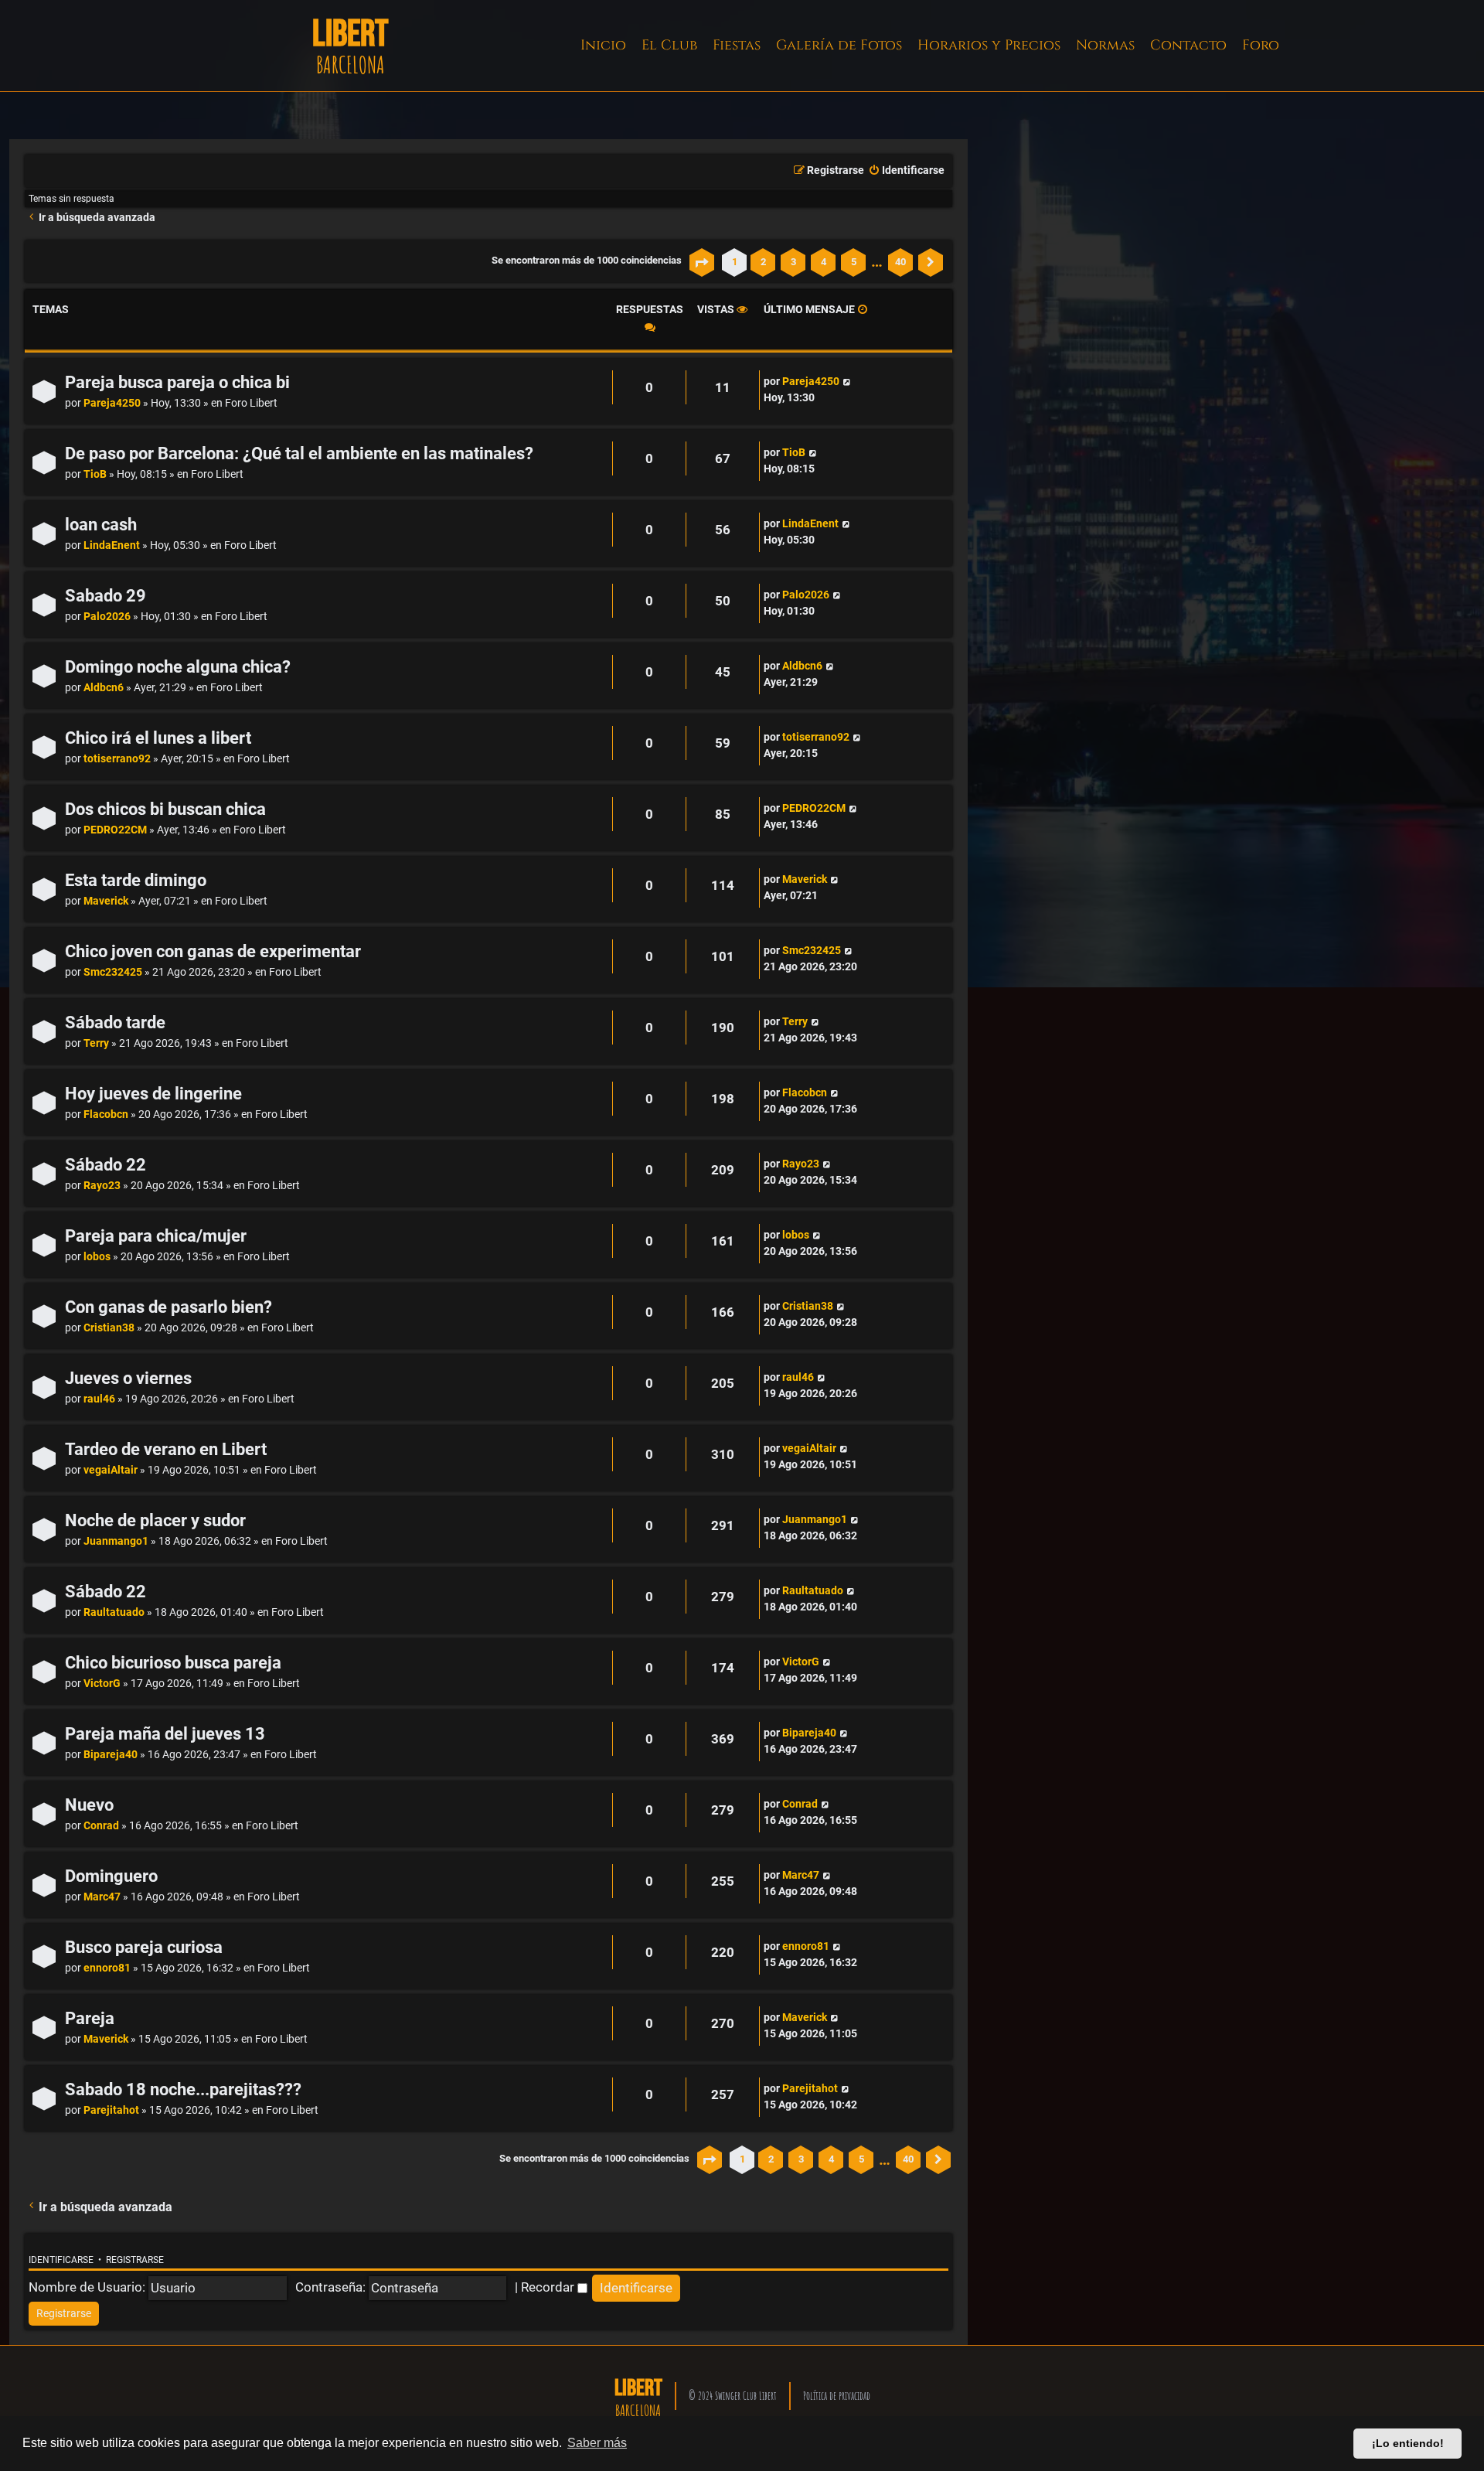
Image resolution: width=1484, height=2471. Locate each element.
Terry (96, 1043)
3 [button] (793, 262)
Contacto (1188, 45)
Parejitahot (111, 2110)
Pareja (90, 2018)
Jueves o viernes (128, 1378)
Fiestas (737, 45)
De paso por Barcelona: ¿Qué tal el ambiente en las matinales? (299, 453)
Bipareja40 (111, 1755)
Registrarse (135, 2260)
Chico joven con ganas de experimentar (213, 951)
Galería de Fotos (839, 45)
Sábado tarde (115, 1022)
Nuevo (89, 1805)
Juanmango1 (116, 1541)
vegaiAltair (111, 1470)
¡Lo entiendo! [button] (1408, 2443)
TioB (95, 474)
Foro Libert (251, 403)
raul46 (99, 1399)
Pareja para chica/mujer (156, 1236)
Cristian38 (109, 1328)
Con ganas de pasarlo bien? (168, 1307)
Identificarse (61, 2260)
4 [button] (824, 262)
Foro (1261, 45)
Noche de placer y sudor (155, 1520)
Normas (1105, 45)
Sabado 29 (106, 596)
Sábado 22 (106, 1165)
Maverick (106, 901)
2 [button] (763, 262)
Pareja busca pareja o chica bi (177, 382)
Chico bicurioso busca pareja (173, 1663)
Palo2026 (107, 617)
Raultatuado (114, 1612)
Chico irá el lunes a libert (158, 738)
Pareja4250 (112, 403)
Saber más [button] (597, 2443)
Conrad (101, 1826)
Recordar (549, 2287)
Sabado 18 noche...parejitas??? (183, 2089)
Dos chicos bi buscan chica (165, 809)
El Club (669, 45)
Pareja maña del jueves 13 (165, 1734)
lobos (97, 1257)
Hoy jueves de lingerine (153, 1094)
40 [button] (900, 262)
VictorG (102, 1684)
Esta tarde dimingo (136, 880)
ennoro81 (107, 1968)
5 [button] (854, 262)
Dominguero (111, 1876)
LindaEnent (112, 545)
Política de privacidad (837, 2396)
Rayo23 (102, 1186)
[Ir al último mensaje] (847, 382)
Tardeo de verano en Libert (166, 1449)
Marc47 (102, 1897)
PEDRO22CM (115, 830)
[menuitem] (906, 171)
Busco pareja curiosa (144, 1947)
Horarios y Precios (989, 45)
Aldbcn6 (104, 688)
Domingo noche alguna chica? (178, 667)
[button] (702, 262)
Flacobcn (106, 1115)
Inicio (603, 45)
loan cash (101, 525)
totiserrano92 (117, 759)
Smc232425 (113, 972)
